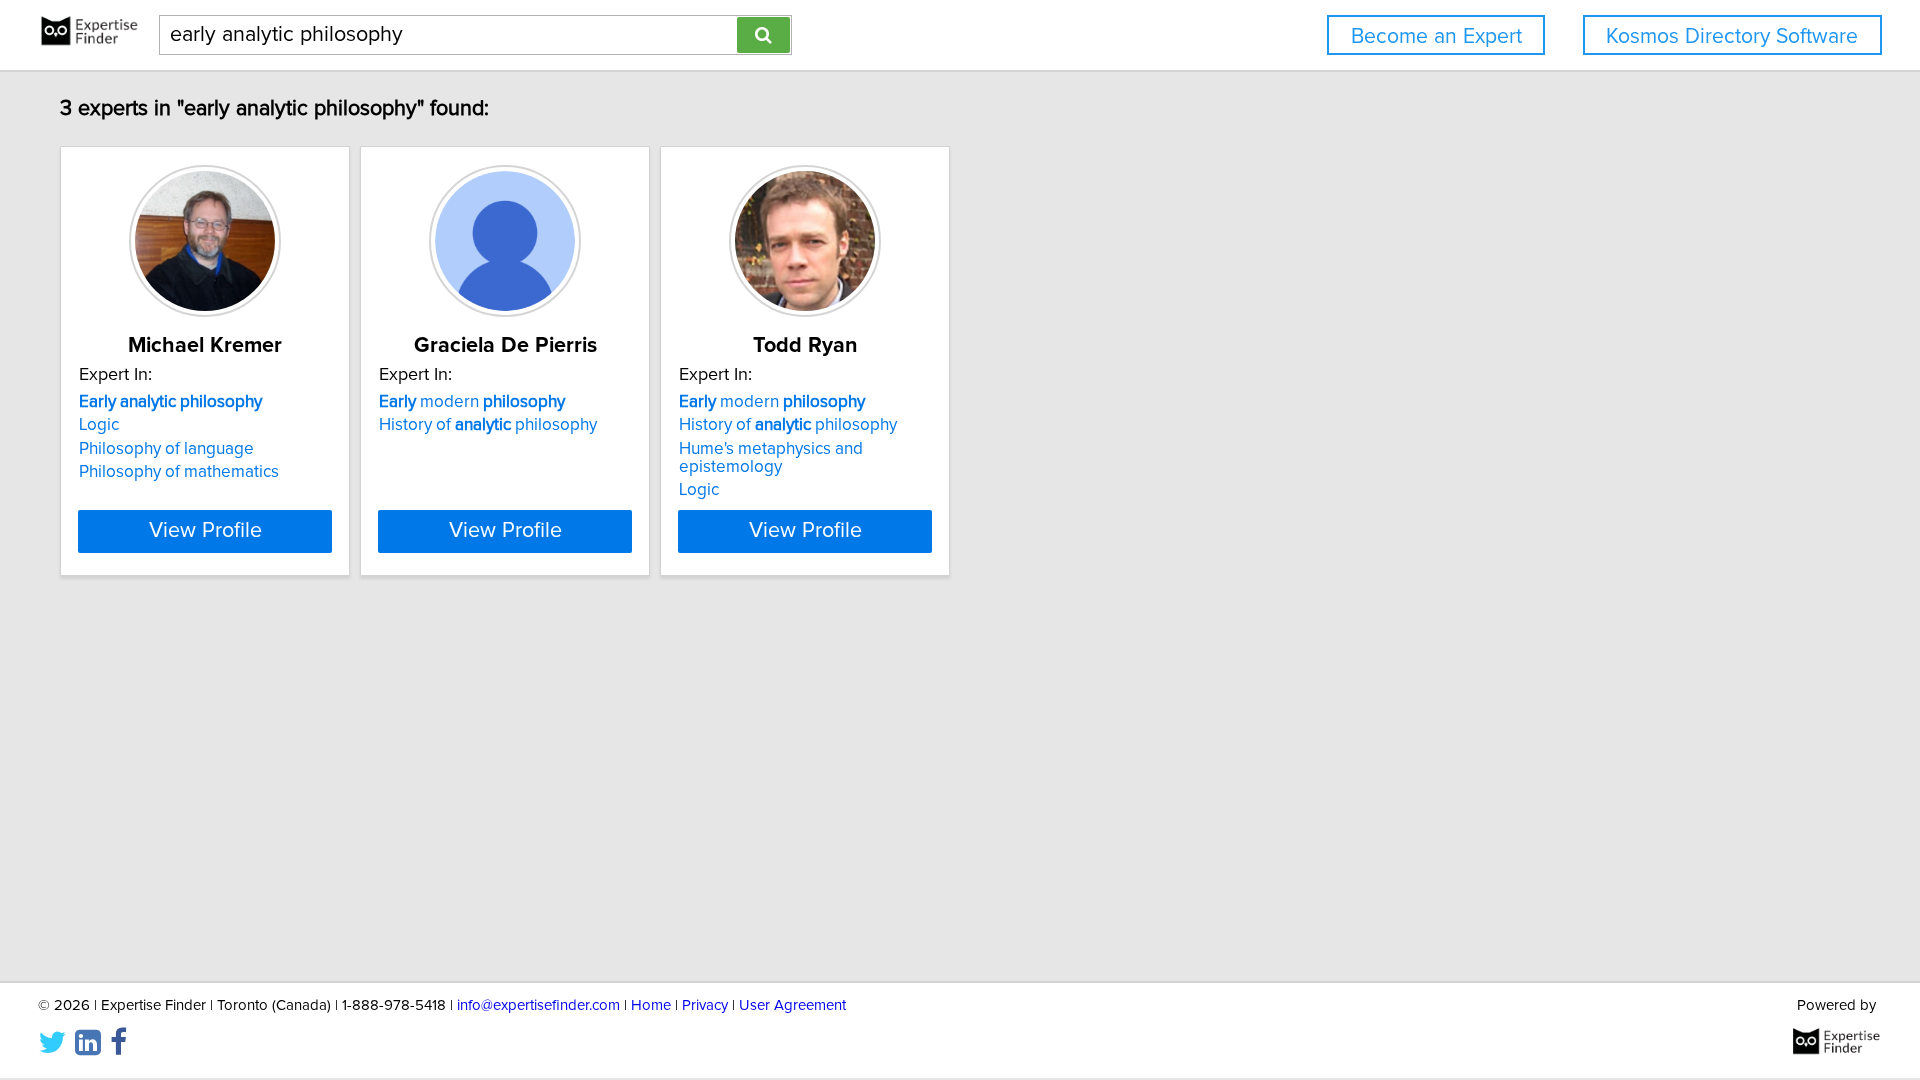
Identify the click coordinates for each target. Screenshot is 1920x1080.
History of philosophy (488, 425)
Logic (99, 425)
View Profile (205, 531)
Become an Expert (1436, 36)
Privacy (705, 1005)
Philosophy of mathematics (179, 472)
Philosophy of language (166, 449)
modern (472, 402)
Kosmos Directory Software (1732, 36)
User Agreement (792, 1005)
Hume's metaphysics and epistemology (771, 458)
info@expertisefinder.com (538, 1005)
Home (651, 1005)
